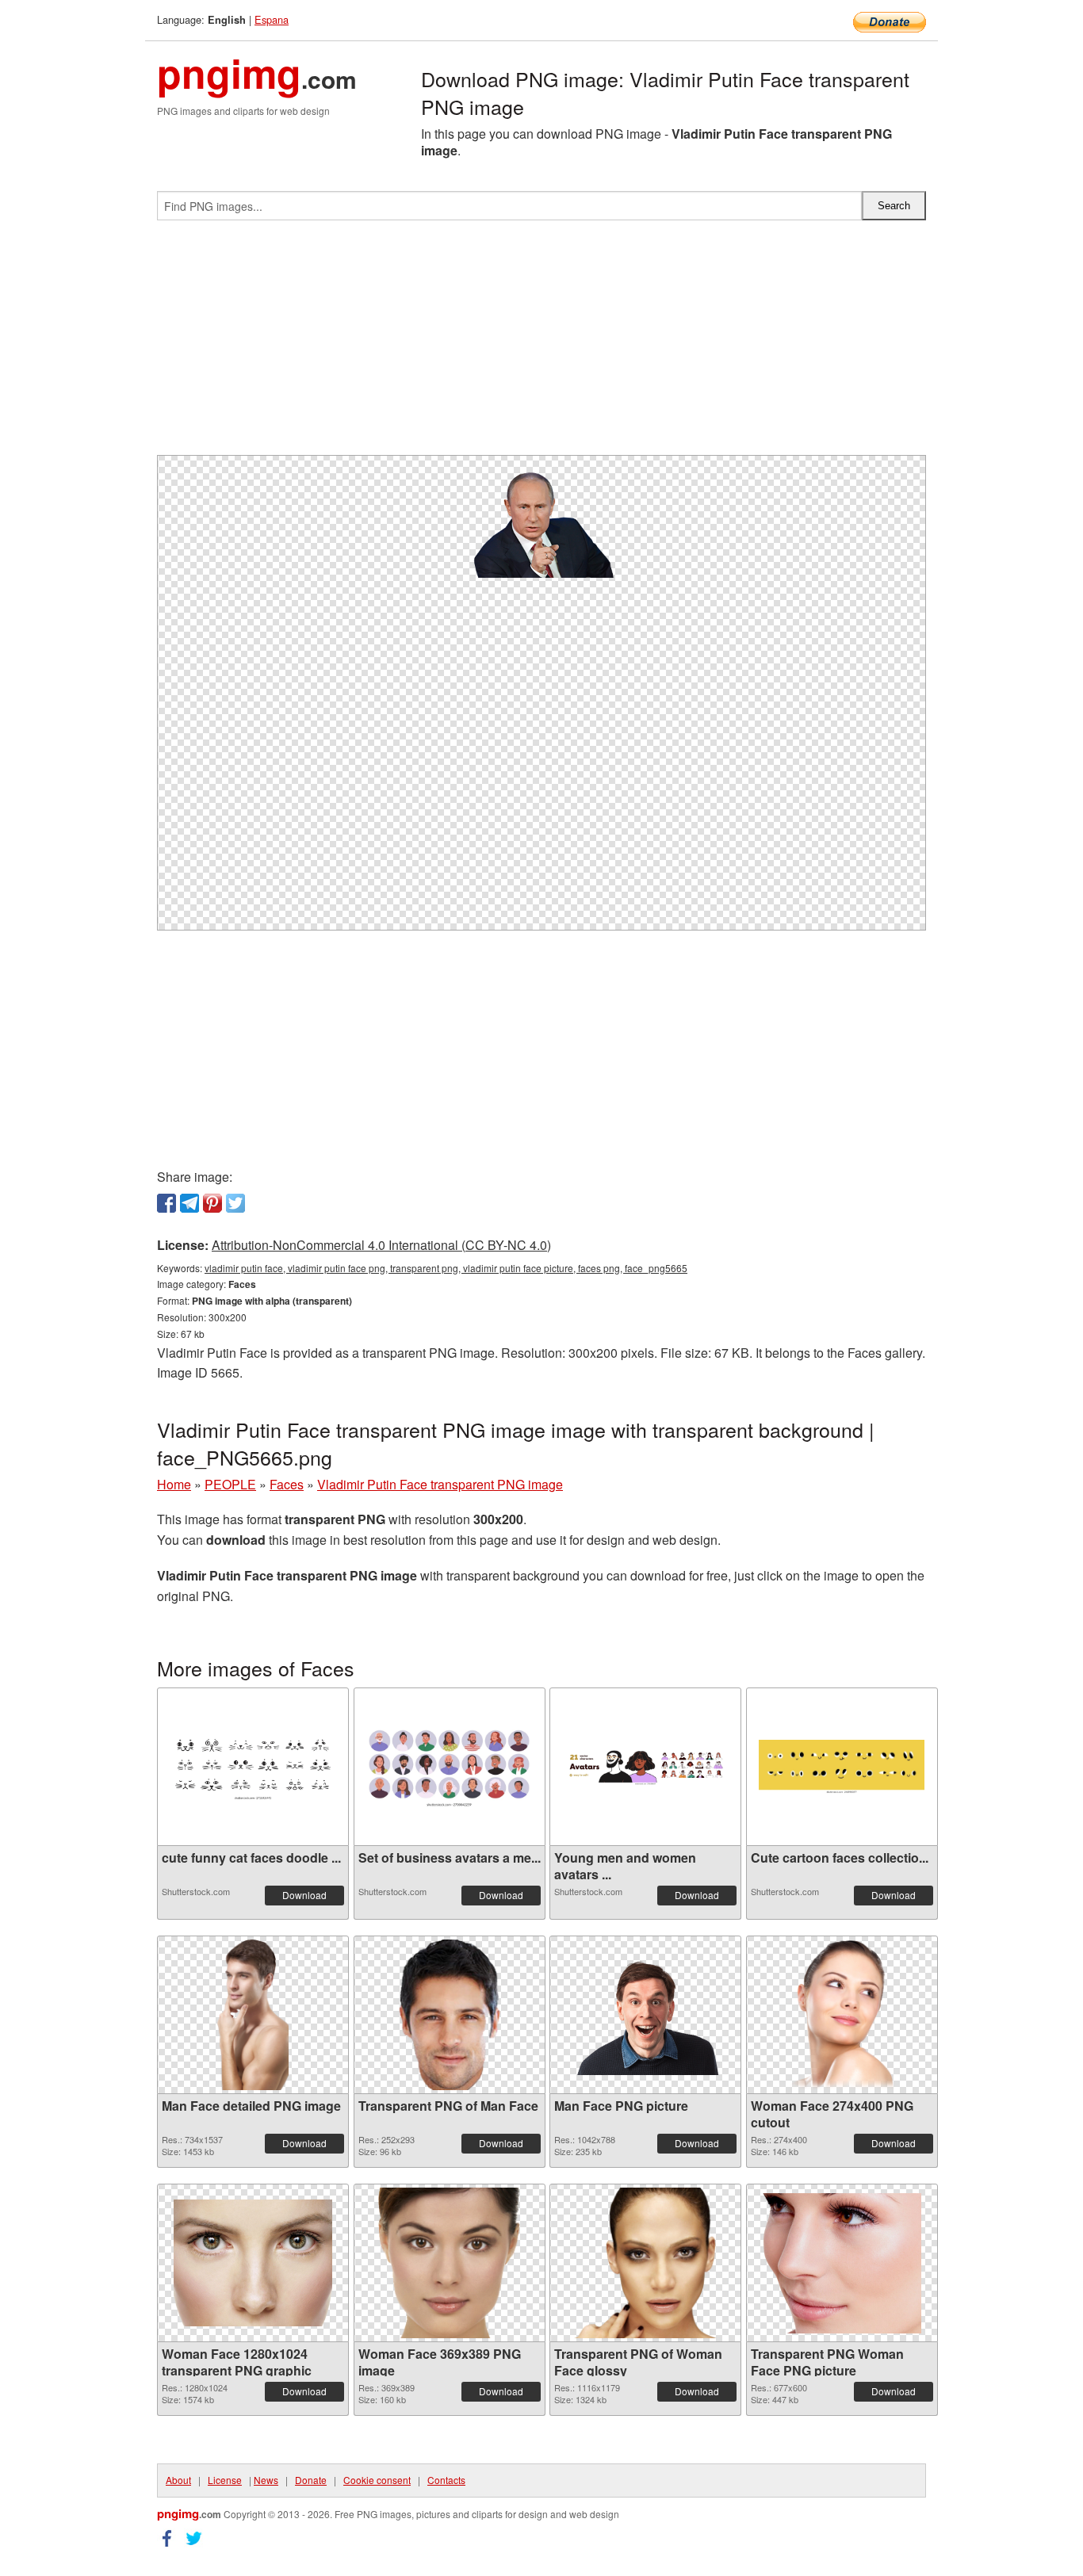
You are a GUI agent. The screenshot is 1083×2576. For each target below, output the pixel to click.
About (178, 2480)
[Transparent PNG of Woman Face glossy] (645, 2263)
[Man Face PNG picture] (645, 2015)
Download (304, 1895)
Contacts (446, 2480)
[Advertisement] (541, 344)
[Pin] (212, 1203)
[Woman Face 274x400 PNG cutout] (841, 2015)
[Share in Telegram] (189, 1203)
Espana (272, 19)
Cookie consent (377, 2480)
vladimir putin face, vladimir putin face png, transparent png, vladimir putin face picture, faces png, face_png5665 (446, 1268)
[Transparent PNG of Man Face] (449, 2015)
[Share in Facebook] (166, 1203)
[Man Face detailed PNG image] (253, 2015)
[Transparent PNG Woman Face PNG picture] (842, 2263)
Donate (311, 2480)
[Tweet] (235, 1203)
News (266, 2480)
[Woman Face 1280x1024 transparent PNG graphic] (253, 2263)
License (225, 2480)
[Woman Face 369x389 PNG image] (450, 2263)
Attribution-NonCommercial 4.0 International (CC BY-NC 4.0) (381, 1245)
